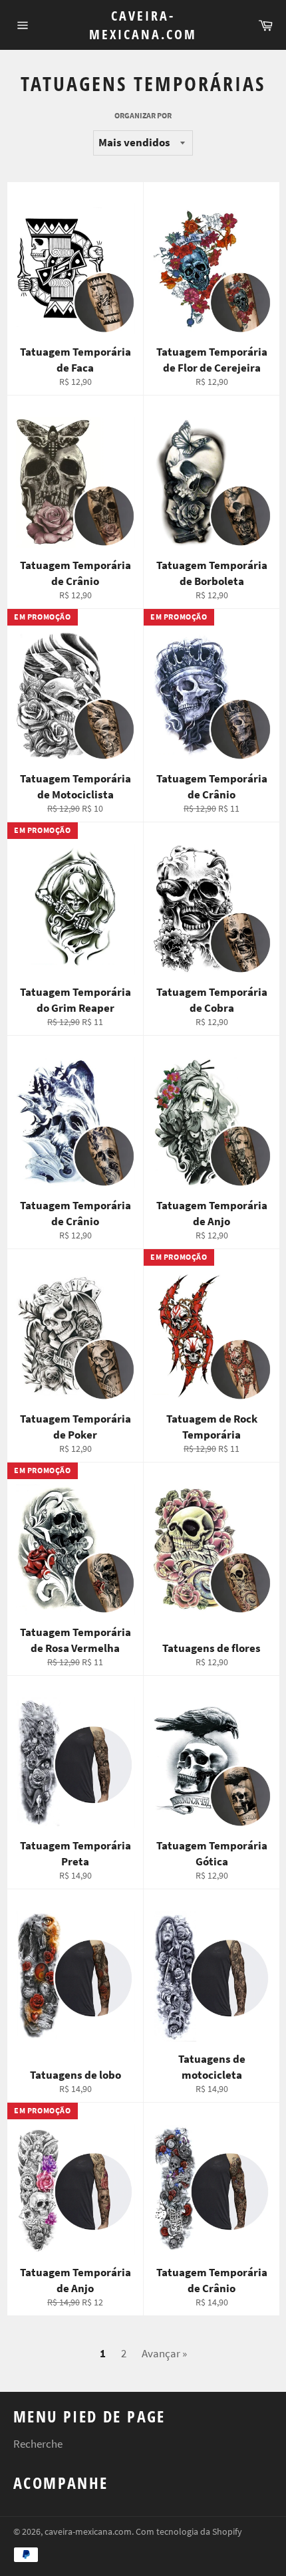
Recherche (38, 2444)
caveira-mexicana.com (143, 25)
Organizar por (143, 115)
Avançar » (164, 2353)
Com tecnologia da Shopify (189, 2532)
